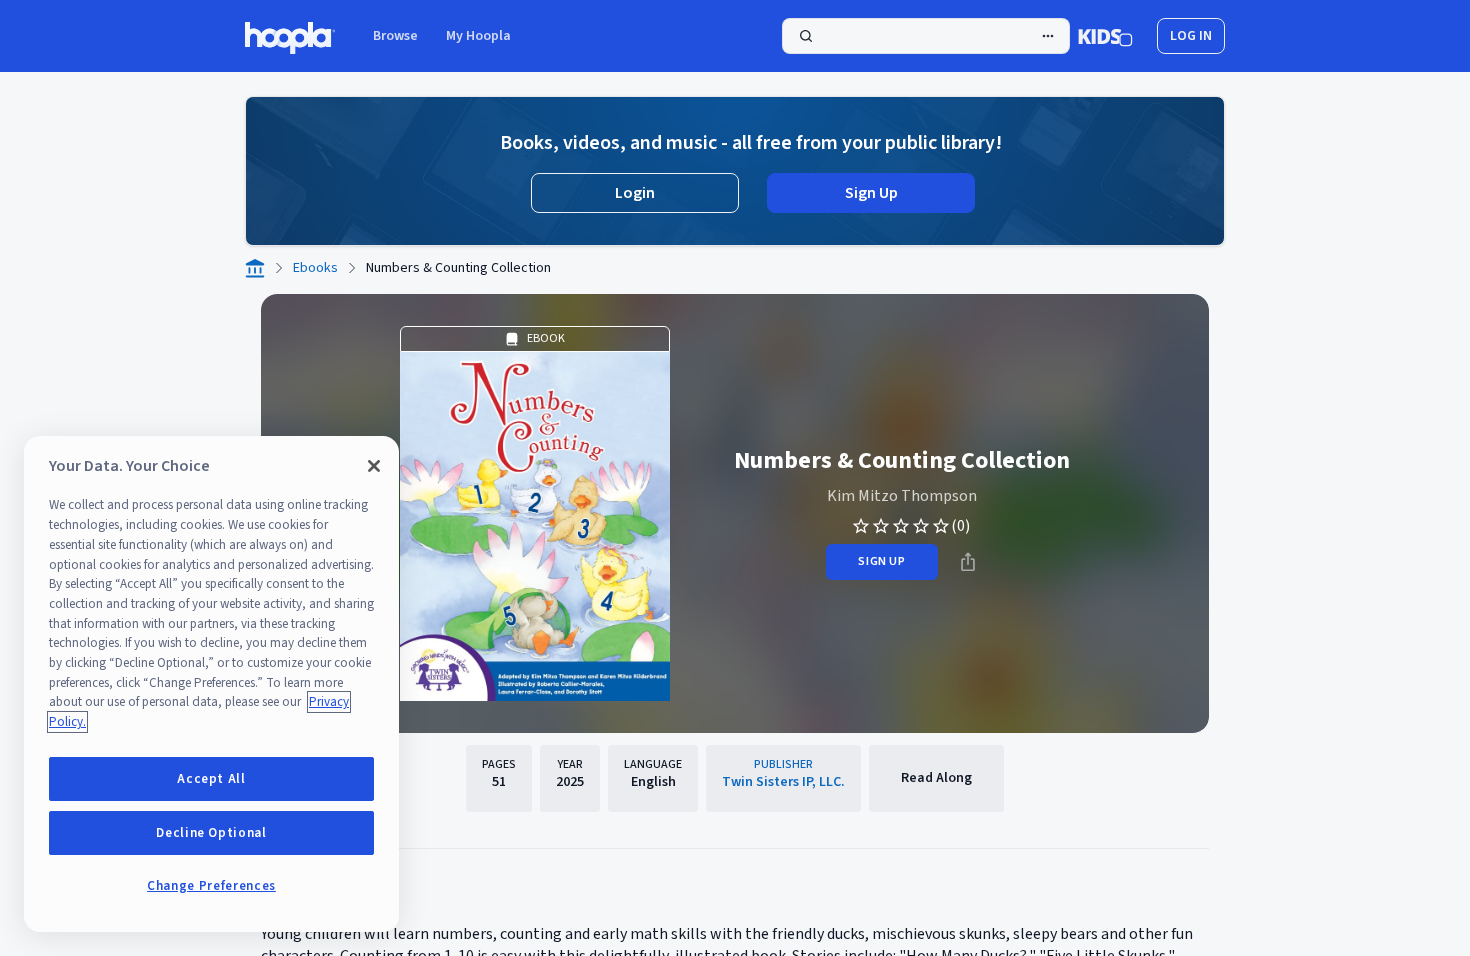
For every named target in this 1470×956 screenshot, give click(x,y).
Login (635, 193)
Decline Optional (211, 833)
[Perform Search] (926, 36)
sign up (881, 561)
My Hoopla (478, 36)
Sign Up (871, 193)
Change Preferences (211, 886)
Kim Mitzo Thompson (902, 496)
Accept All (211, 779)
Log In (1191, 36)
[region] (211, 684)
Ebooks (315, 268)
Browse (395, 36)
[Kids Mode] (1105, 36)
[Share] (968, 562)
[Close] (374, 466)
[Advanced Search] (1048, 36)
